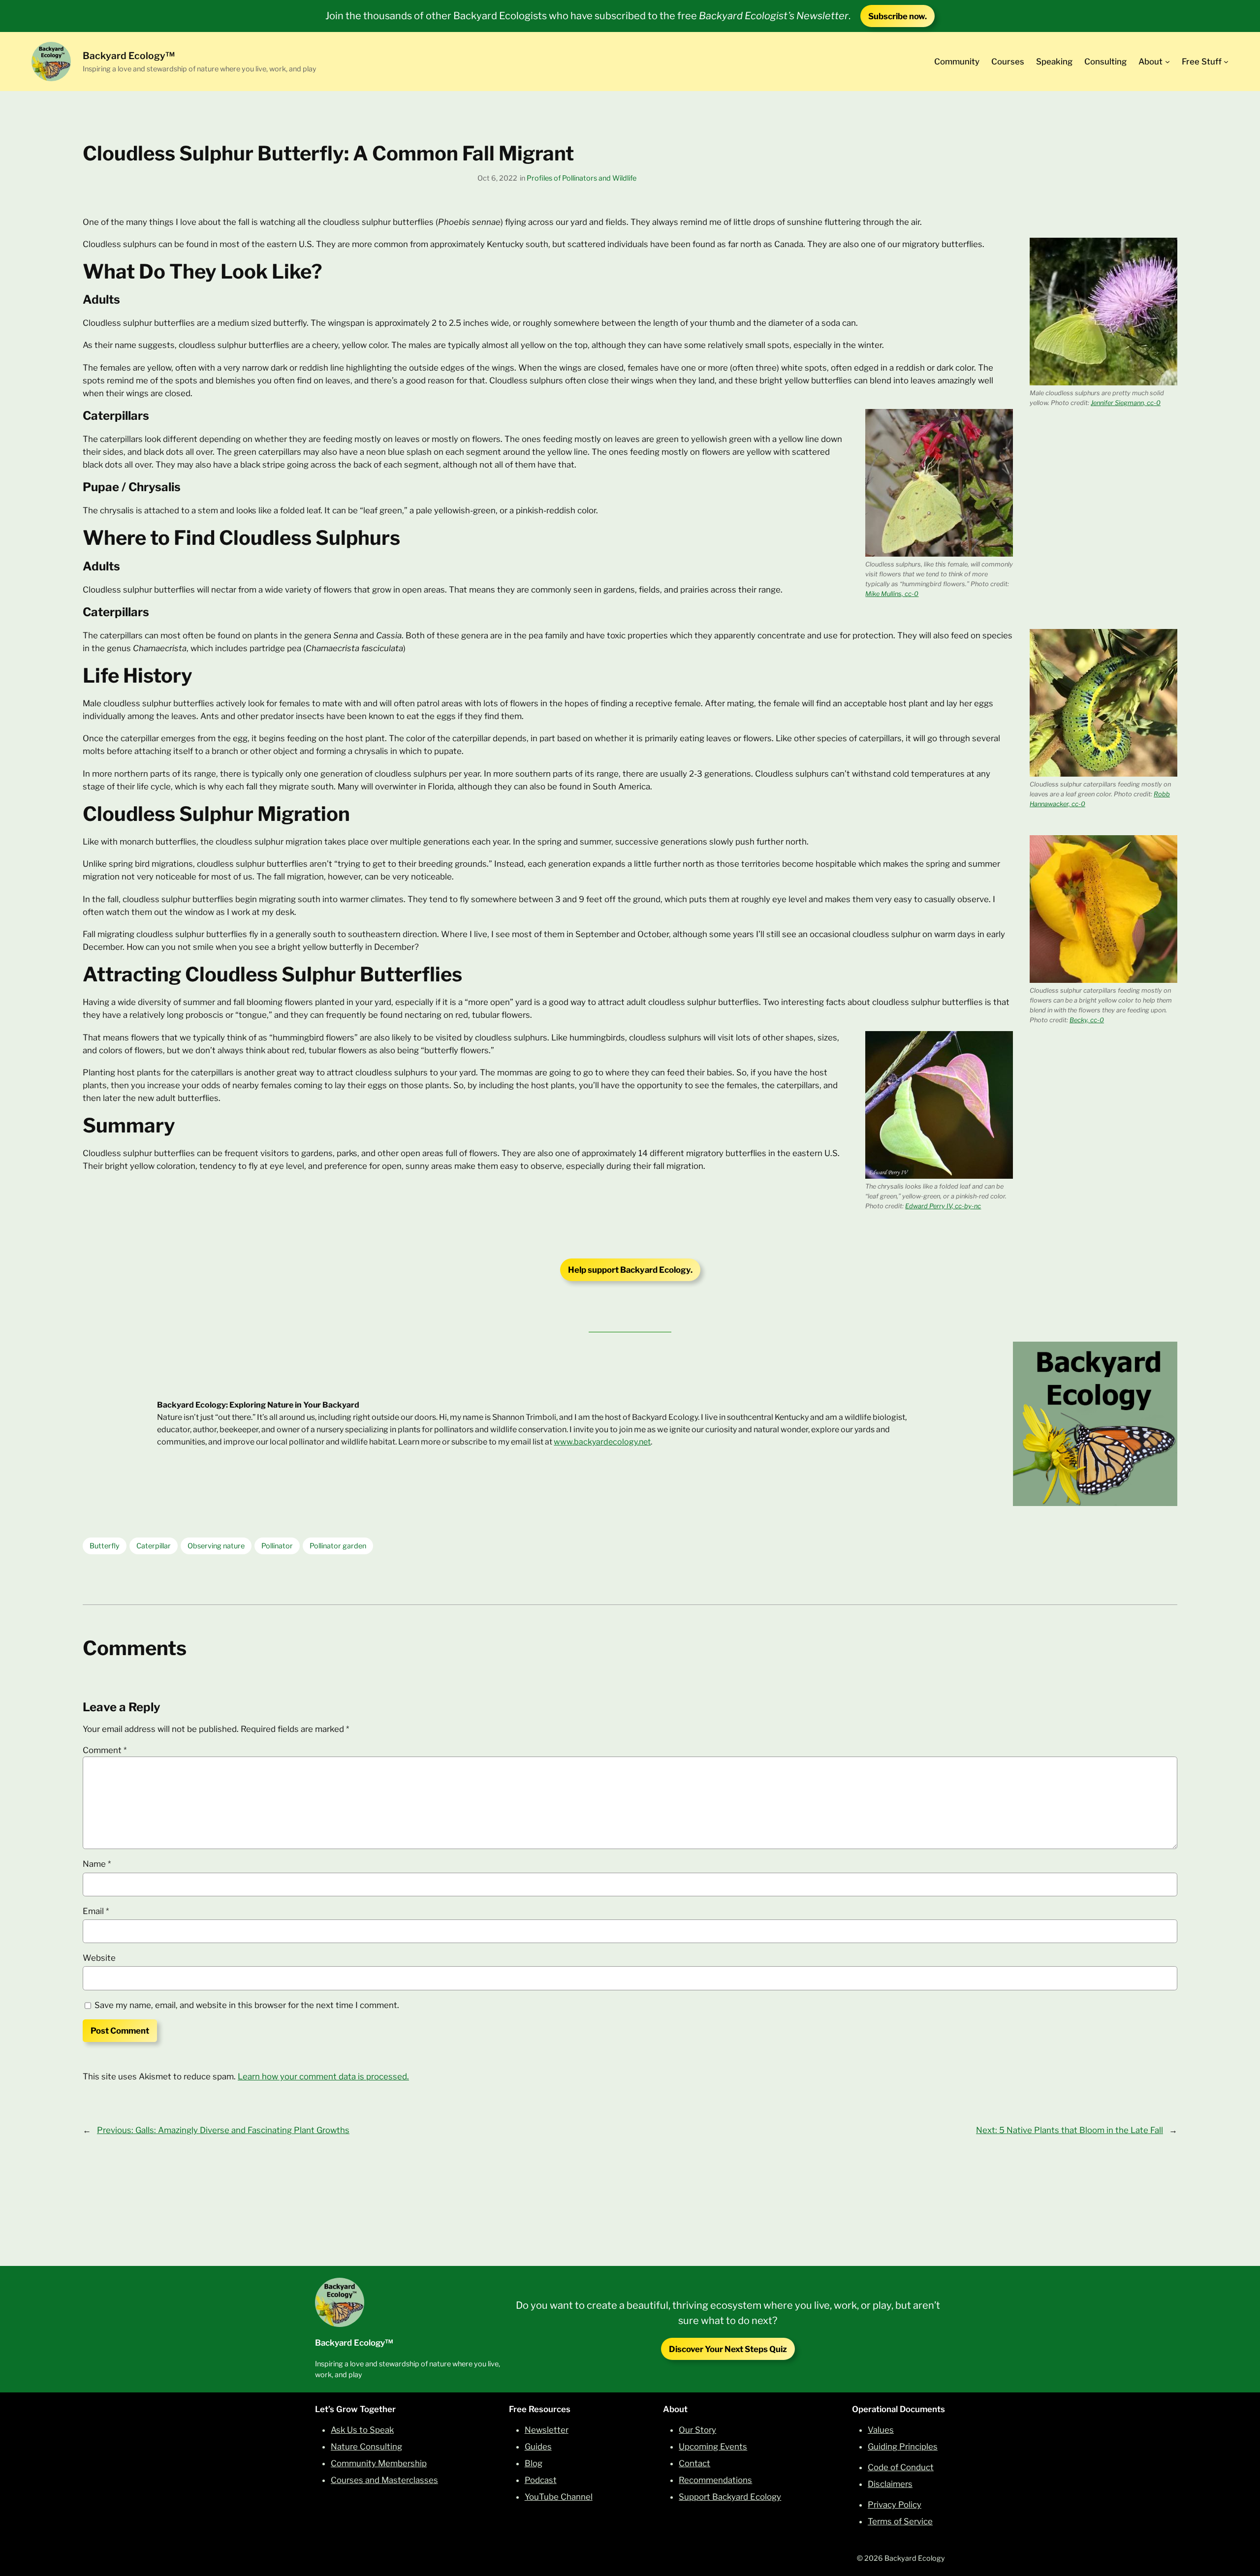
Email (96, 1911)
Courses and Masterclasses (384, 2480)
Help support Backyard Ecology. (630, 1270)
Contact (694, 2463)
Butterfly (105, 1546)
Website (99, 1958)
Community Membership (379, 2463)
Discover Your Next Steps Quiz (728, 2349)
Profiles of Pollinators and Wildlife (582, 178)
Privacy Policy (895, 2505)
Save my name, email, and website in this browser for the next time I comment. (247, 2005)
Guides (538, 2447)
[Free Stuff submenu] (1226, 62)
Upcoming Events (713, 2447)
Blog (534, 2463)
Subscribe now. (898, 16)
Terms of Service (900, 2521)
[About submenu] (1167, 62)
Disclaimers (890, 2484)
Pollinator (277, 1546)
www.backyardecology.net (602, 1442)
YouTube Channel (559, 2497)
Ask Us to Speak (362, 2430)
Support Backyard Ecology (730, 2497)
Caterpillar (154, 1546)
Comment (105, 1750)
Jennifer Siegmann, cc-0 (1126, 403)
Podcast (541, 2480)
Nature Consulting (366, 2447)
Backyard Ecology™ (129, 56)
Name (97, 1864)
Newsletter (547, 2430)
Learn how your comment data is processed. (323, 2076)
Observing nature (216, 1546)
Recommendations (715, 2480)
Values (881, 2430)
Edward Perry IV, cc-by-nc (943, 1206)
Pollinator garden (338, 1546)
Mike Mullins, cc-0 (892, 594)
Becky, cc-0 (1087, 1020)
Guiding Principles (903, 2447)
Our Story (697, 2430)
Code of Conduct (901, 2467)
